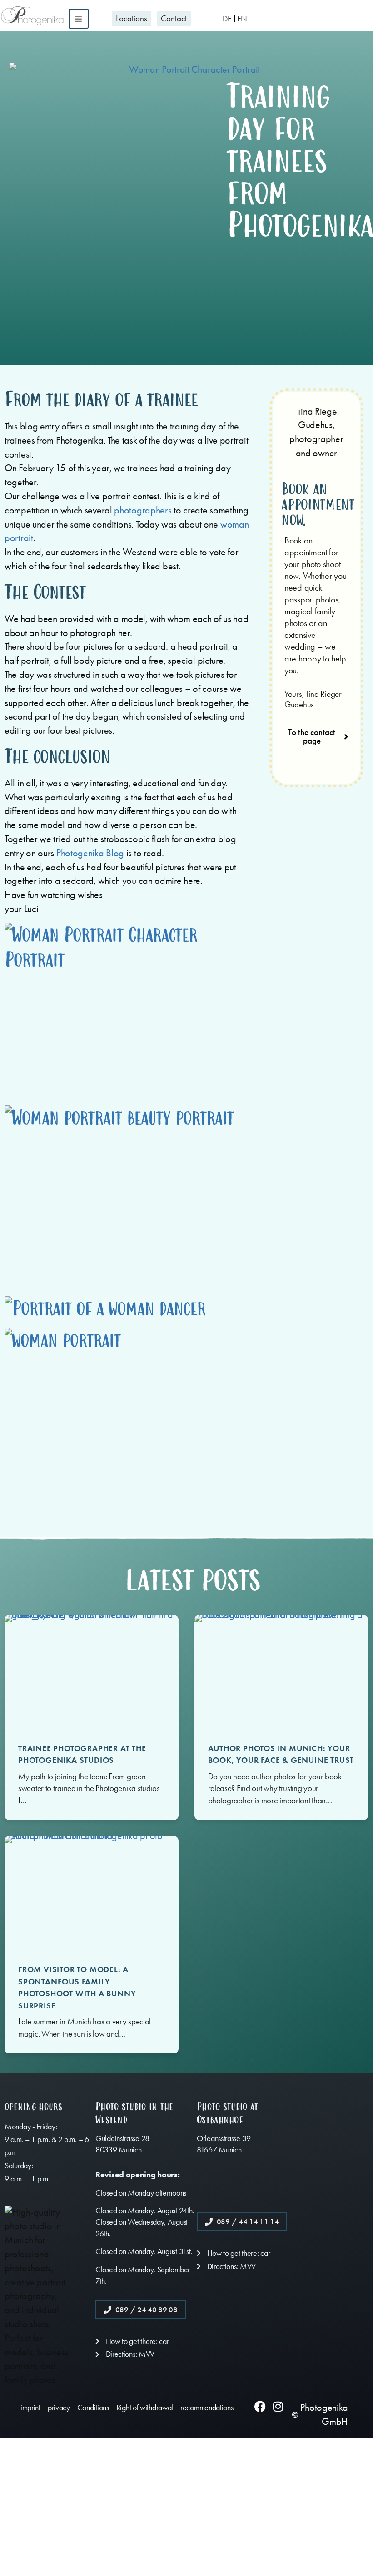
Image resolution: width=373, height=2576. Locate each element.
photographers (143, 510)
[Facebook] (260, 2406)
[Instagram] (278, 2406)
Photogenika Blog (90, 853)
